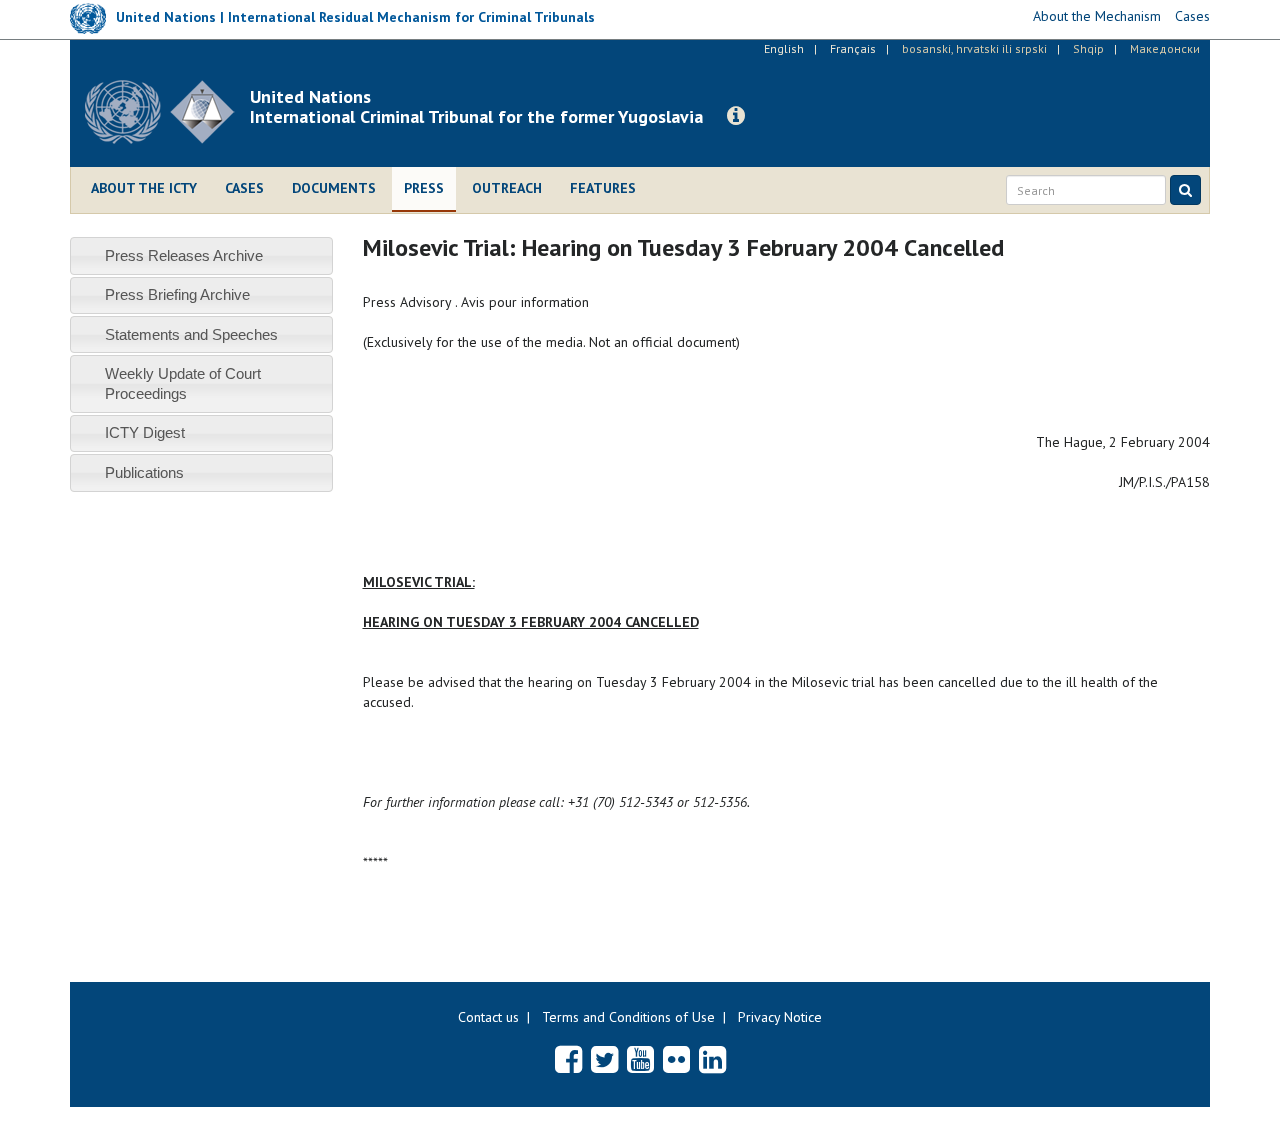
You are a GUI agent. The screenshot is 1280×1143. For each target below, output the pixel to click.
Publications (144, 472)
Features (603, 188)
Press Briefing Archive (177, 294)
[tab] (201, 255)
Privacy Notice (780, 1017)
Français (853, 48)
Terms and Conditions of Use (628, 1017)
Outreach (507, 188)
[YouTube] (640, 1059)
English (784, 48)
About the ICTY (144, 188)
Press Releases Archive (184, 255)
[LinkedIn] (712, 1059)
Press (424, 188)
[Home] (167, 112)
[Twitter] (604, 1059)
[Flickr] (676, 1059)
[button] (736, 116)
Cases (244, 188)
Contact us (488, 1017)
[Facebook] (568, 1059)
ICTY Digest (145, 432)
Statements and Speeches (191, 334)
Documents (334, 188)
